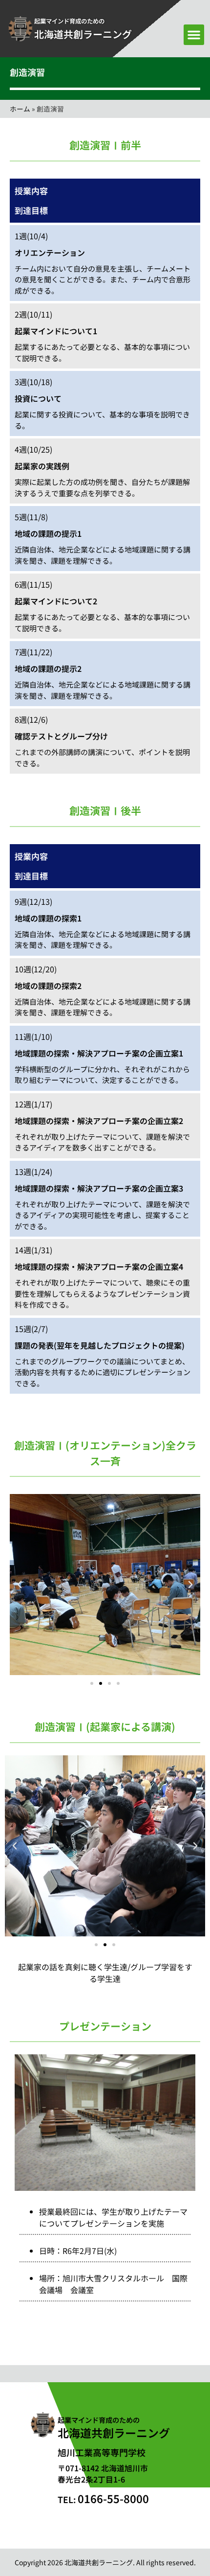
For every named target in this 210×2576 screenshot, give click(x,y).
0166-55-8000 (103, 2498)
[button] (194, 35)
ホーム (20, 109)
